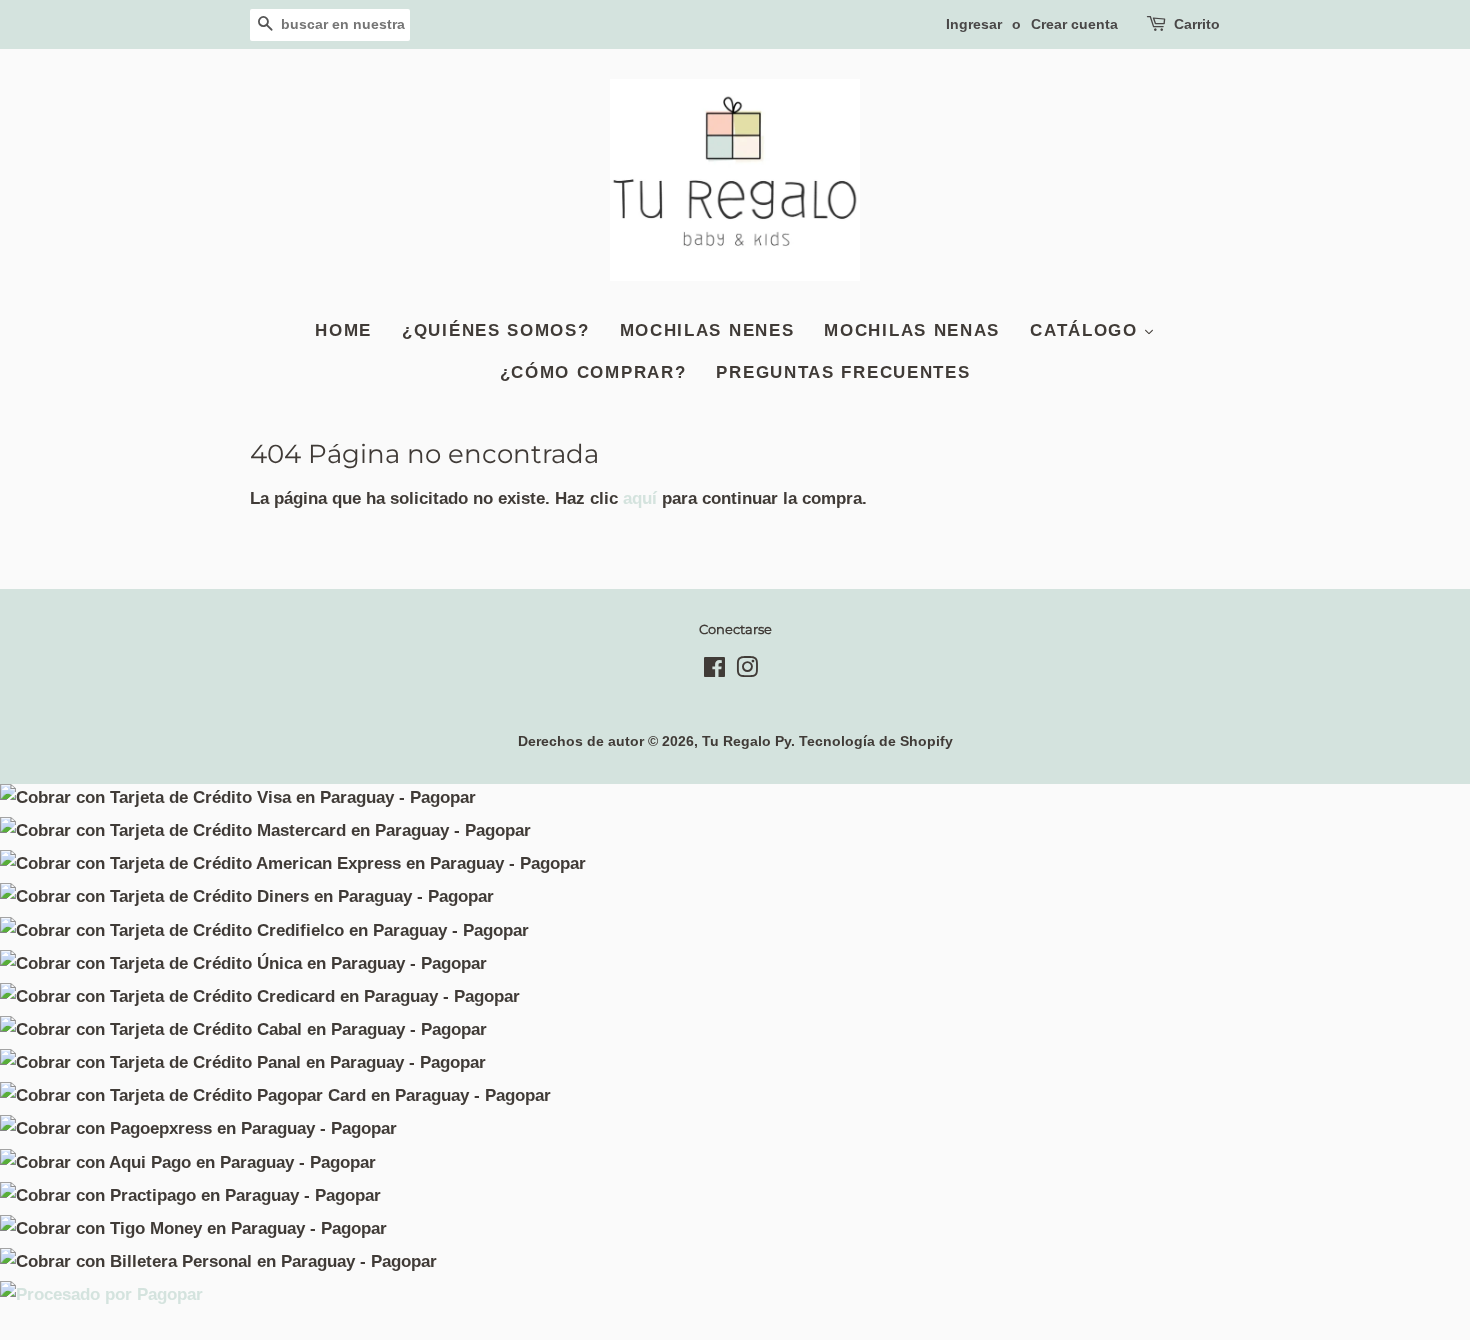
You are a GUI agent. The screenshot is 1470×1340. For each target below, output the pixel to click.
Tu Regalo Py (746, 741)
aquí (640, 498)
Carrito (1197, 24)
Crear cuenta (1074, 24)
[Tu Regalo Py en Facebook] (714, 671)
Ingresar (974, 24)
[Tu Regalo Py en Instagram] (747, 671)
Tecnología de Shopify (876, 741)
